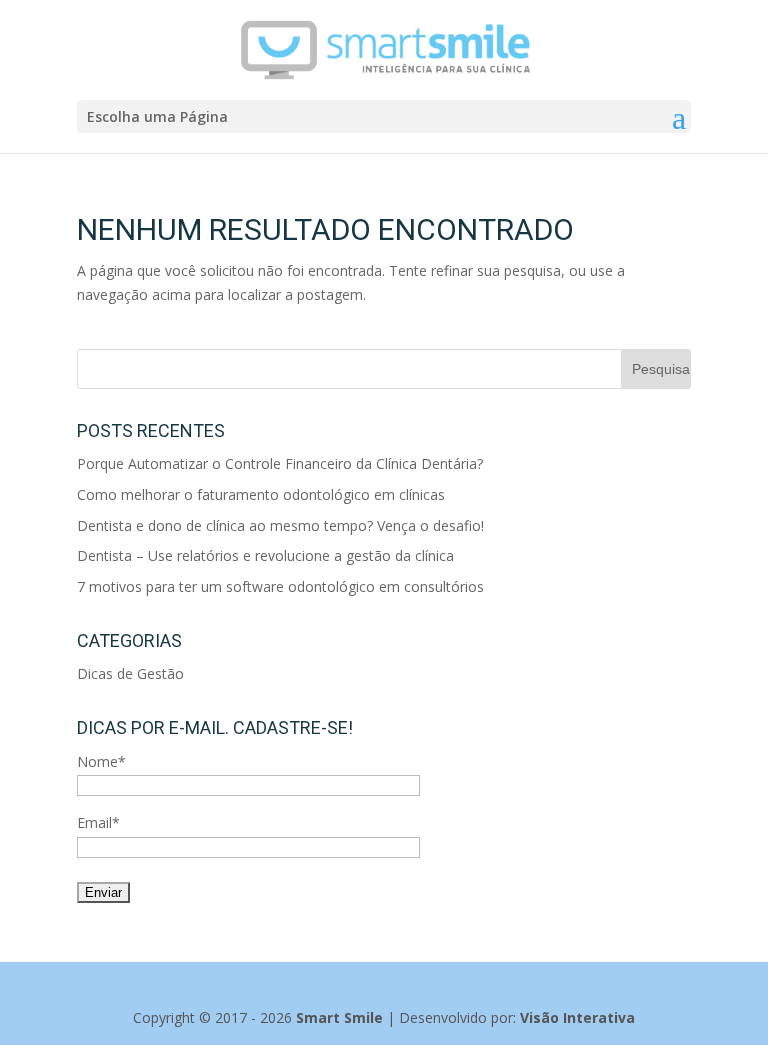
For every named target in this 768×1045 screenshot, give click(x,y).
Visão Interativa (577, 1017)
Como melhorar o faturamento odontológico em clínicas (261, 494)
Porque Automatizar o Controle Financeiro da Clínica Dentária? (280, 463)
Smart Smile (339, 1017)
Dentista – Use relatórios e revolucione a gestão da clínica (265, 555)
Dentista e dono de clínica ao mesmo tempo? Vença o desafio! (280, 525)
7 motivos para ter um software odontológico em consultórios (280, 586)
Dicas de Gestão (130, 673)
